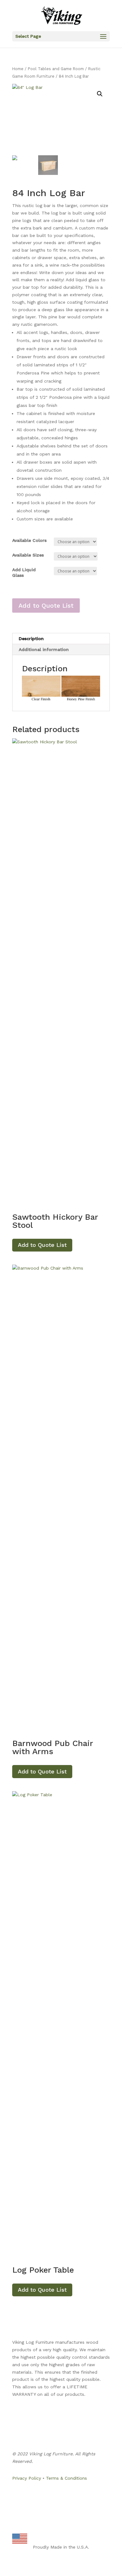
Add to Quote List (46, 605)
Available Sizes (28, 555)
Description (31, 639)
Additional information (44, 649)
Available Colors (29, 540)
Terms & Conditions (66, 2478)
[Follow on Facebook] (17, 2496)
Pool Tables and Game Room (56, 69)
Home (18, 69)
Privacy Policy (27, 2478)
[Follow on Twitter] (30, 2496)
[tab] (61, 639)
